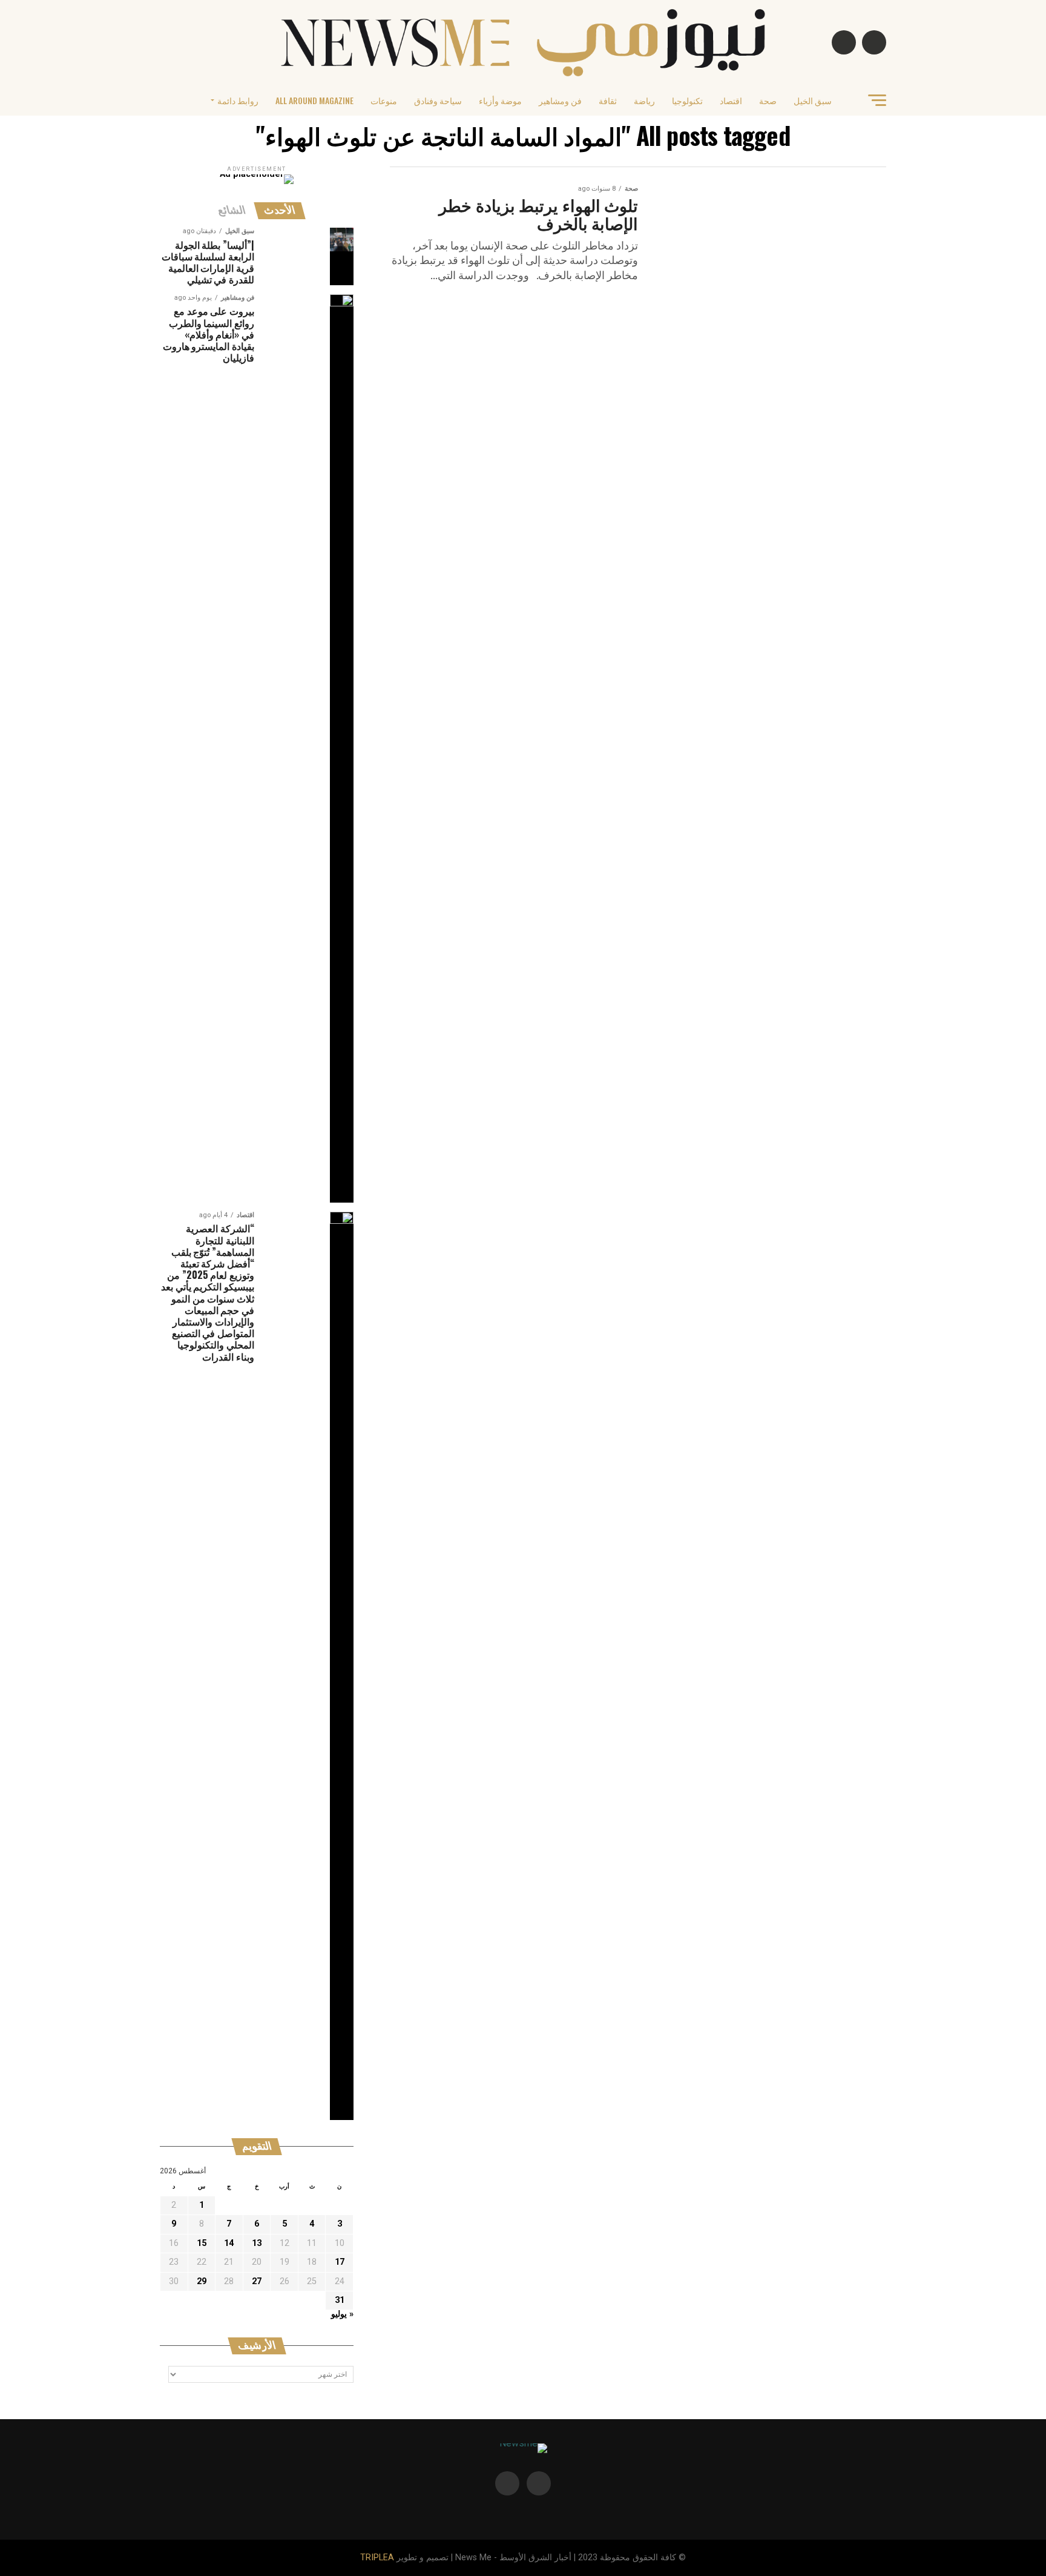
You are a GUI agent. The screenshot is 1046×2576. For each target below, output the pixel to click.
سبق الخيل (813, 100)
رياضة (644, 100)
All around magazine (314, 100)
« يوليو (342, 2314)
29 (202, 2281)
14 (229, 2243)
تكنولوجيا (687, 100)
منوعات (384, 100)
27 (257, 2281)
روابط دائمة (238, 100)
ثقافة (608, 100)
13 (257, 2243)
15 (202, 2243)
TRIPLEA (377, 2558)
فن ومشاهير (560, 100)
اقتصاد (731, 100)
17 (340, 2262)
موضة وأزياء (500, 100)
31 (340, 2300)
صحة (768, 100)
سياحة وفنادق (438, 100)
